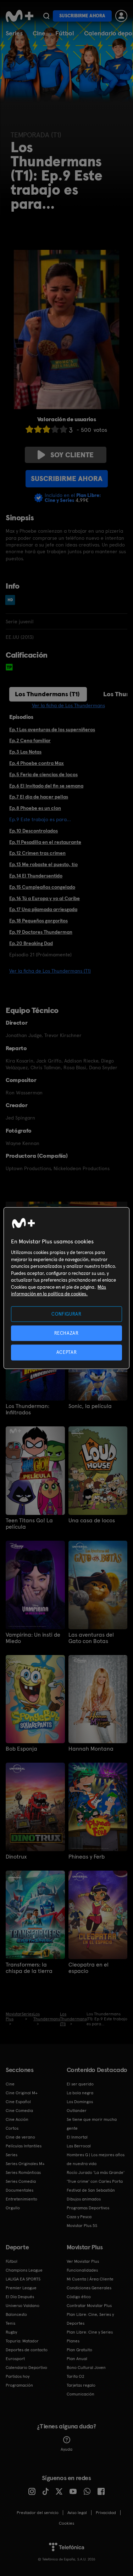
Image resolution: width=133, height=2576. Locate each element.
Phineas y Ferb (87, 1857)
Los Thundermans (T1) (47, 694)
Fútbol (65, 33)
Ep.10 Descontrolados (34, 831)
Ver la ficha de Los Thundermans (68, 705)
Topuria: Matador (22, 2341)
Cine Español (18, 2102)
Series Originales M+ (25, 2164)
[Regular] (46, 429)
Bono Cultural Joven (86, 2368)
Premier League (21, 2288)
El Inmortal (77, 2137)
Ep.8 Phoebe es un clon (35, 808)
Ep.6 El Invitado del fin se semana (46, 786)
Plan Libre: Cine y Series (90, 2332)
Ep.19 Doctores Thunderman (41, 932)
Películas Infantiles (24, 2146)
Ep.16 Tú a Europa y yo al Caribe (45, 898)
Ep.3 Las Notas (25, 752)
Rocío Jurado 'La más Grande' (96, 2173)
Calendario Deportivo (26, 2368)
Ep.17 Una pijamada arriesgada (43, 909)
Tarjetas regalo (81, 2385)
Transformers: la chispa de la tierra (29, 1968)
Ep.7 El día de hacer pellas (39, 797)
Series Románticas (23, 2173)
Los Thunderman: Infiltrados (27, 1409)
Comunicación (81, 2394)
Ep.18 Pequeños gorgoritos (38, 921)
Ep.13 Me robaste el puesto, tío (43, 864)
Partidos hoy (18, 2376)
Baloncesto (16, 2314)
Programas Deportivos (88, 2208)
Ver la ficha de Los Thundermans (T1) (50, 971)
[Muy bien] (63, 429)
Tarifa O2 (76, 2376)
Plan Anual (77, 2359)
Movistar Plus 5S (82, 2226)
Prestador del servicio (38, 2513)
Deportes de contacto (27, 2350)
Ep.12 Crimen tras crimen (37, 853)
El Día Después (20, 2297)
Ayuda (66, 2449)
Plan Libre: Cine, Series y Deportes (90, 2319)
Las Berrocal (79, 2146)
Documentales (20, 2190)
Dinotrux (16, 1857)
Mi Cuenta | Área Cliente (90, 2279)
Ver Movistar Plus (83, 2261)
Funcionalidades (82, 2270)
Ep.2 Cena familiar (30, 740)
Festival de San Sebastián (91, 2190)
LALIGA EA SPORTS (23, 2279)
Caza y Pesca (79, 2217)
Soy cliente (72, 455)
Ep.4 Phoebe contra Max (37, 763)
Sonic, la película (90, 1406)
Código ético (79, 2297)
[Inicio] (20, 16)
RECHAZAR (66, 1333)
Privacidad (106, 2513)
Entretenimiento (21, 2199)
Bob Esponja (21, 1749)
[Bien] (55, 429)
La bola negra (80, 2093)
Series (14, 33)
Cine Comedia (19, 2111)
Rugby (11, 2332)
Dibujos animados (84, 2199)
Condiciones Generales (89, 2288)
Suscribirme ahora (82, 16)
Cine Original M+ (22, 2093)
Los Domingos (80, 2102)
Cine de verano (20, 2137)
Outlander (77, 2111)
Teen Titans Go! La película (29, 1524)
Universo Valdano (23, 2306)
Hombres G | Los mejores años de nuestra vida (96, 2159)
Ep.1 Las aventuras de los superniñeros (52, 729)
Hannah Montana (91, 1749)
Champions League (24, 2270)
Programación (19, 2385)
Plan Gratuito (79, 2350)
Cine (39, 33)
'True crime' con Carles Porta (95, 2181)
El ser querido (80, 2084)
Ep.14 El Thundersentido (36, 876)
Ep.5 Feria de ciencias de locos (43, 774)
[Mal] (38, 429)
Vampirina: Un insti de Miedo (33, 1638)
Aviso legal (77, 2513)
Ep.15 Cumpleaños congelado (42, 887)
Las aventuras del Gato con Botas (91, 1638)
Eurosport (15, 2359)
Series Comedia (21, 2181)
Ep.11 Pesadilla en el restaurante (45, 842)
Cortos (12, 2128)
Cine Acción (17, 2119)
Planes (73, 2341)
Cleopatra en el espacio (88, 1968)
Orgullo (13, 2208)
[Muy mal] (29, 429)
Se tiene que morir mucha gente (92, 2124)
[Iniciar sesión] (121, 16)
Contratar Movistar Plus (89, 2306)
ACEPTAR (67, 1352)
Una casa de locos (92, 1521)
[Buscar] (46, 16)
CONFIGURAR (66, 1314)
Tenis (10, 2323)
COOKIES (66, 2523)
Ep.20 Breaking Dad (31, 943)
